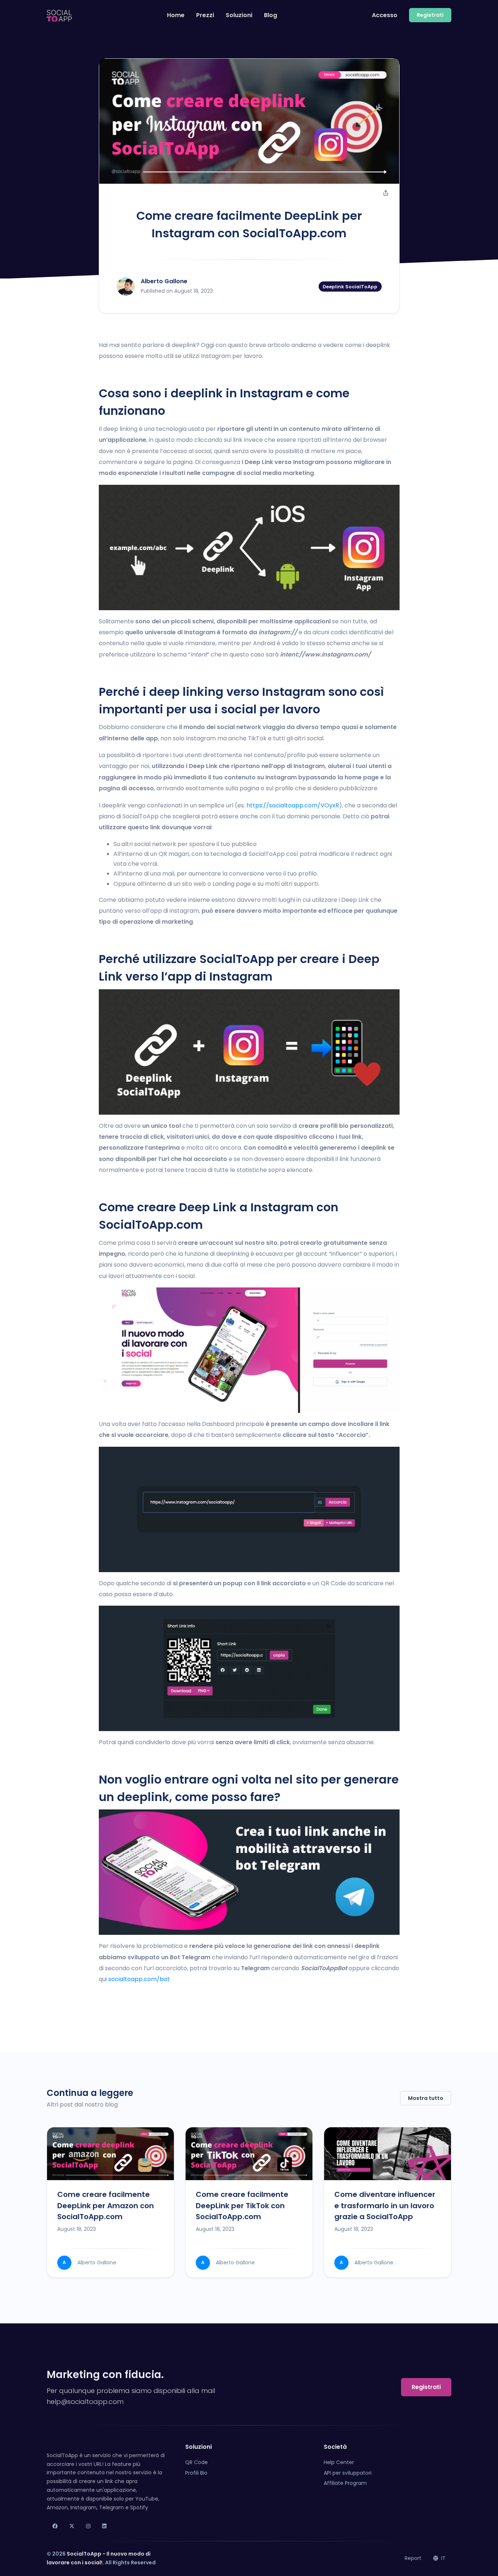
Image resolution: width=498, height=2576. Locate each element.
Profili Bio (196, 2473)
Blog (271, 15)
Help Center (339, 2462)
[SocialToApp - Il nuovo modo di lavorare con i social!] (59, 15)
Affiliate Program (345, 2483)
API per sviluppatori (348, 2473)
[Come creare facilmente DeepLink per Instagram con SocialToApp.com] (249, 121)
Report (413, 2558)
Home (176, 15)
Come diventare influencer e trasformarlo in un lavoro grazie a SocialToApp (385, 2205)
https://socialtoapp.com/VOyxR (293, 805)
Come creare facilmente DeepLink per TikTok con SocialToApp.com (242, 2205)
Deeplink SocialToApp (350, 286)
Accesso (385, 15)
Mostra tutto (426, 2098)
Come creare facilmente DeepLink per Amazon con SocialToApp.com (106, 2205)
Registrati (426, 2387)
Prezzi (205, 15)
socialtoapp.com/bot (139, 1979)
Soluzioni (239, 15)
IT (443, 2558)
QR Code (197, 2462)
